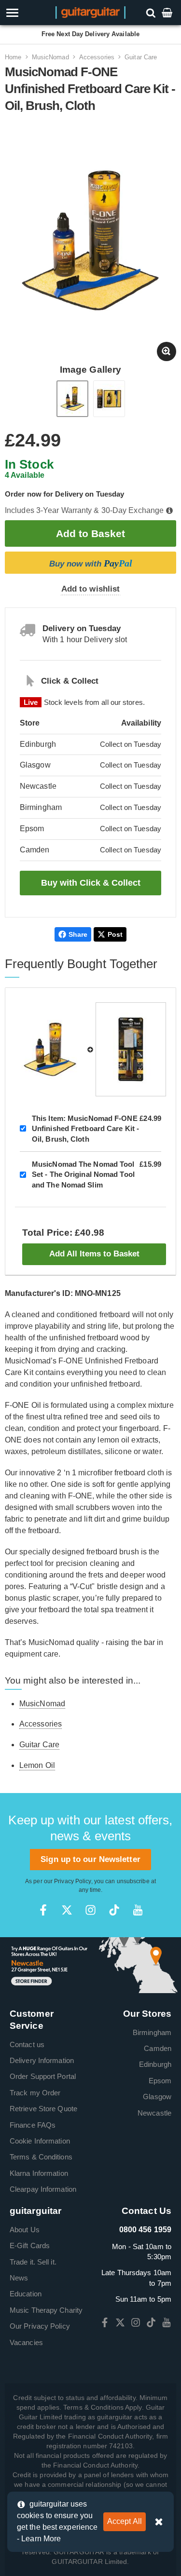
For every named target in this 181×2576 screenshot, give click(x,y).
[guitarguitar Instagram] (90, 1910)
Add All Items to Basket (94, 1254)
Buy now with (91, 563)
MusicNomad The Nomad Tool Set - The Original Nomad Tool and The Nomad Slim (83, 1174)
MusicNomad (50, 57)
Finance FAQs (33, 2125)
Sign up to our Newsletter (90, 1859)
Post (115, 934)
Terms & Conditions (41, 2157)
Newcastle (154, 2113)
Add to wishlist (91, 589)
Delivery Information (42, 2060)
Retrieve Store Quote (43, 2109)
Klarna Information (39, 2173)
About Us (25, 2230)
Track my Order (35, 2093)
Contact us (27, 2044)
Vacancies (26, 2342)
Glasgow (157, 2097)
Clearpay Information (43, 2189)
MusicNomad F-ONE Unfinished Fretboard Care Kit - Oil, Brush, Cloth (85, 1129)
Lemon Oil (37, 1765)
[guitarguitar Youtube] (138, 1910)
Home (13, 57)
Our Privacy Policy (40, 2326)
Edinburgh (155, 2064)
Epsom (160, 2081)
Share (78, 934)
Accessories (97, 57)
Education (26, 2294)
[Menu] (26, 13)
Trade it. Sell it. (33, 2262)
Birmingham (152, 2032)
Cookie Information (40, 2141)
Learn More (41, 2539)
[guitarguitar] (90, 12)
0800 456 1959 (145, 2230)
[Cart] (168, 12)
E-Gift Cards (30, 2246)
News (19, 2278)
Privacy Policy (72, 1881)
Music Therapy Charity (46, 2310)
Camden (158, 2048)
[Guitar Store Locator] (90, 1964)
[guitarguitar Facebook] (43, 1910)
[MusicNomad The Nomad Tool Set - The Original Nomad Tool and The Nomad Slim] (131, 1049)
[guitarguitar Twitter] (67, 1910)
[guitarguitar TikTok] (114, 1910)
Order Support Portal (43, 2076)
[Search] (152, 12)
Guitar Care (141, 57)
